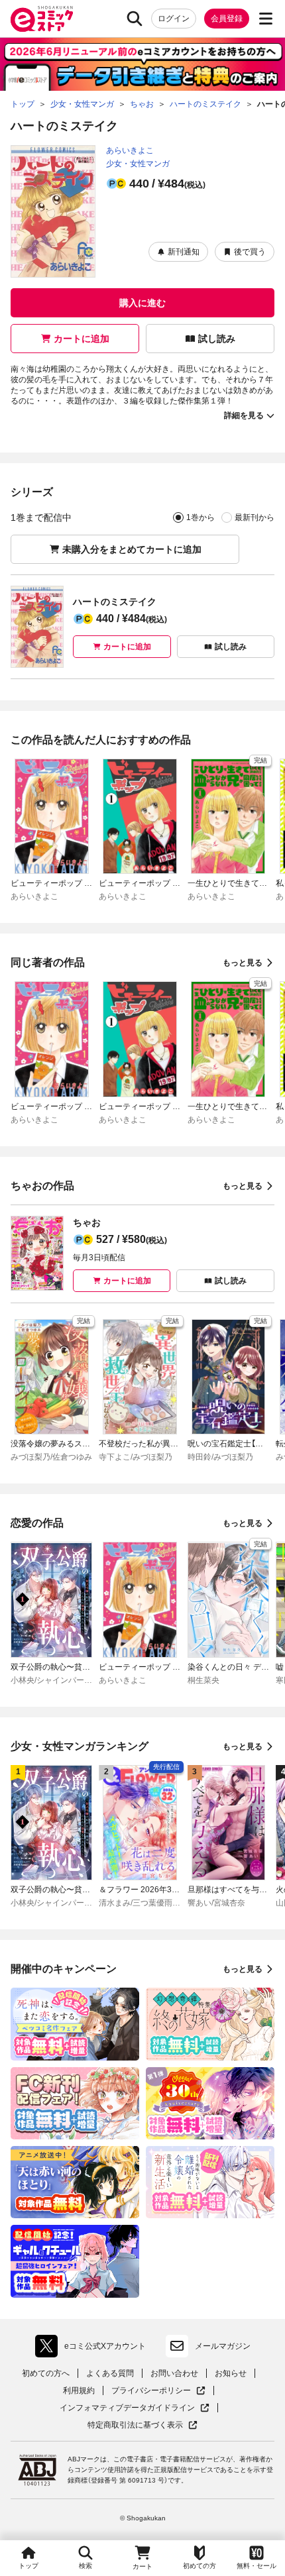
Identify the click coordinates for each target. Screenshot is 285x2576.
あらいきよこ (130, 150)
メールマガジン (223, 2346)
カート (142, 2566)
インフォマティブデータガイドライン (127, 2408)
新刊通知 (184, 252)
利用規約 (79, 2390)
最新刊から (255, 517)
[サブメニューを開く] (266, 19)
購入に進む (142, 303)
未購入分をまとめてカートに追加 (132, 549)
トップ (28, 2566)
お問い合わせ (174, 2373)
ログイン (174, 19)
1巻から (200, 517)
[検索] (135, 19)
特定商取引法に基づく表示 (142, 2425)
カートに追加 (82, 339)
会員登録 (227, 19)
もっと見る (243, 963)
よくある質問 (110, 2373)
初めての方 (199, 2566)
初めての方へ (46, 2373)
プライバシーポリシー (158, 2391)
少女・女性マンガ (138, 164)
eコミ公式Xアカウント (94, 2349)
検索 (85, 2566)
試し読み (217, 339)
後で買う (250, 252)
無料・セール (256, 2566)
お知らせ (231, 2373)
